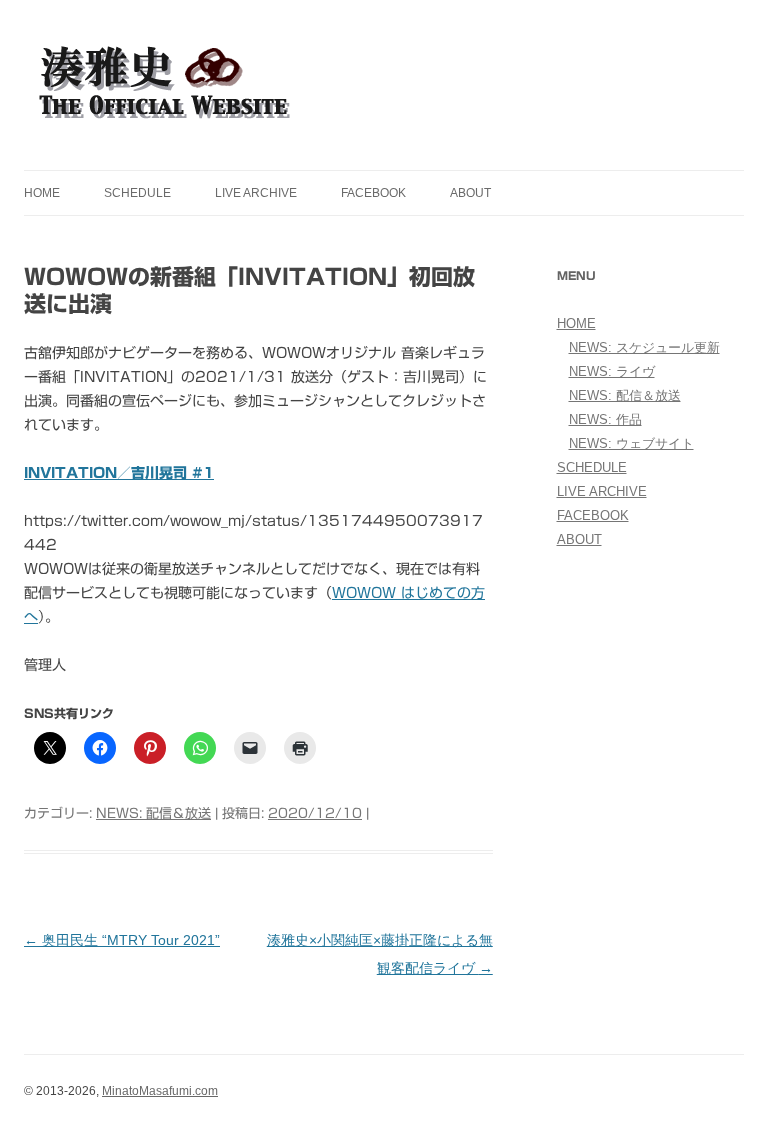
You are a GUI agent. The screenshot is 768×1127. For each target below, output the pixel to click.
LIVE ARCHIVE (256, 193)
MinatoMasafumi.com (160, 1091)
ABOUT (470, 193)
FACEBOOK (373, 193)
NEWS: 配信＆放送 (153, 813)
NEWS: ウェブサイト (631, 443)
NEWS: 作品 (605, 419)
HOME (42, 193)
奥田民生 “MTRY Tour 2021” (122, 940)
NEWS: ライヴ (612, 371)
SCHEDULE (137, 193)
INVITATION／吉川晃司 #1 (119, 473)
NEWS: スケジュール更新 (644, 347)
